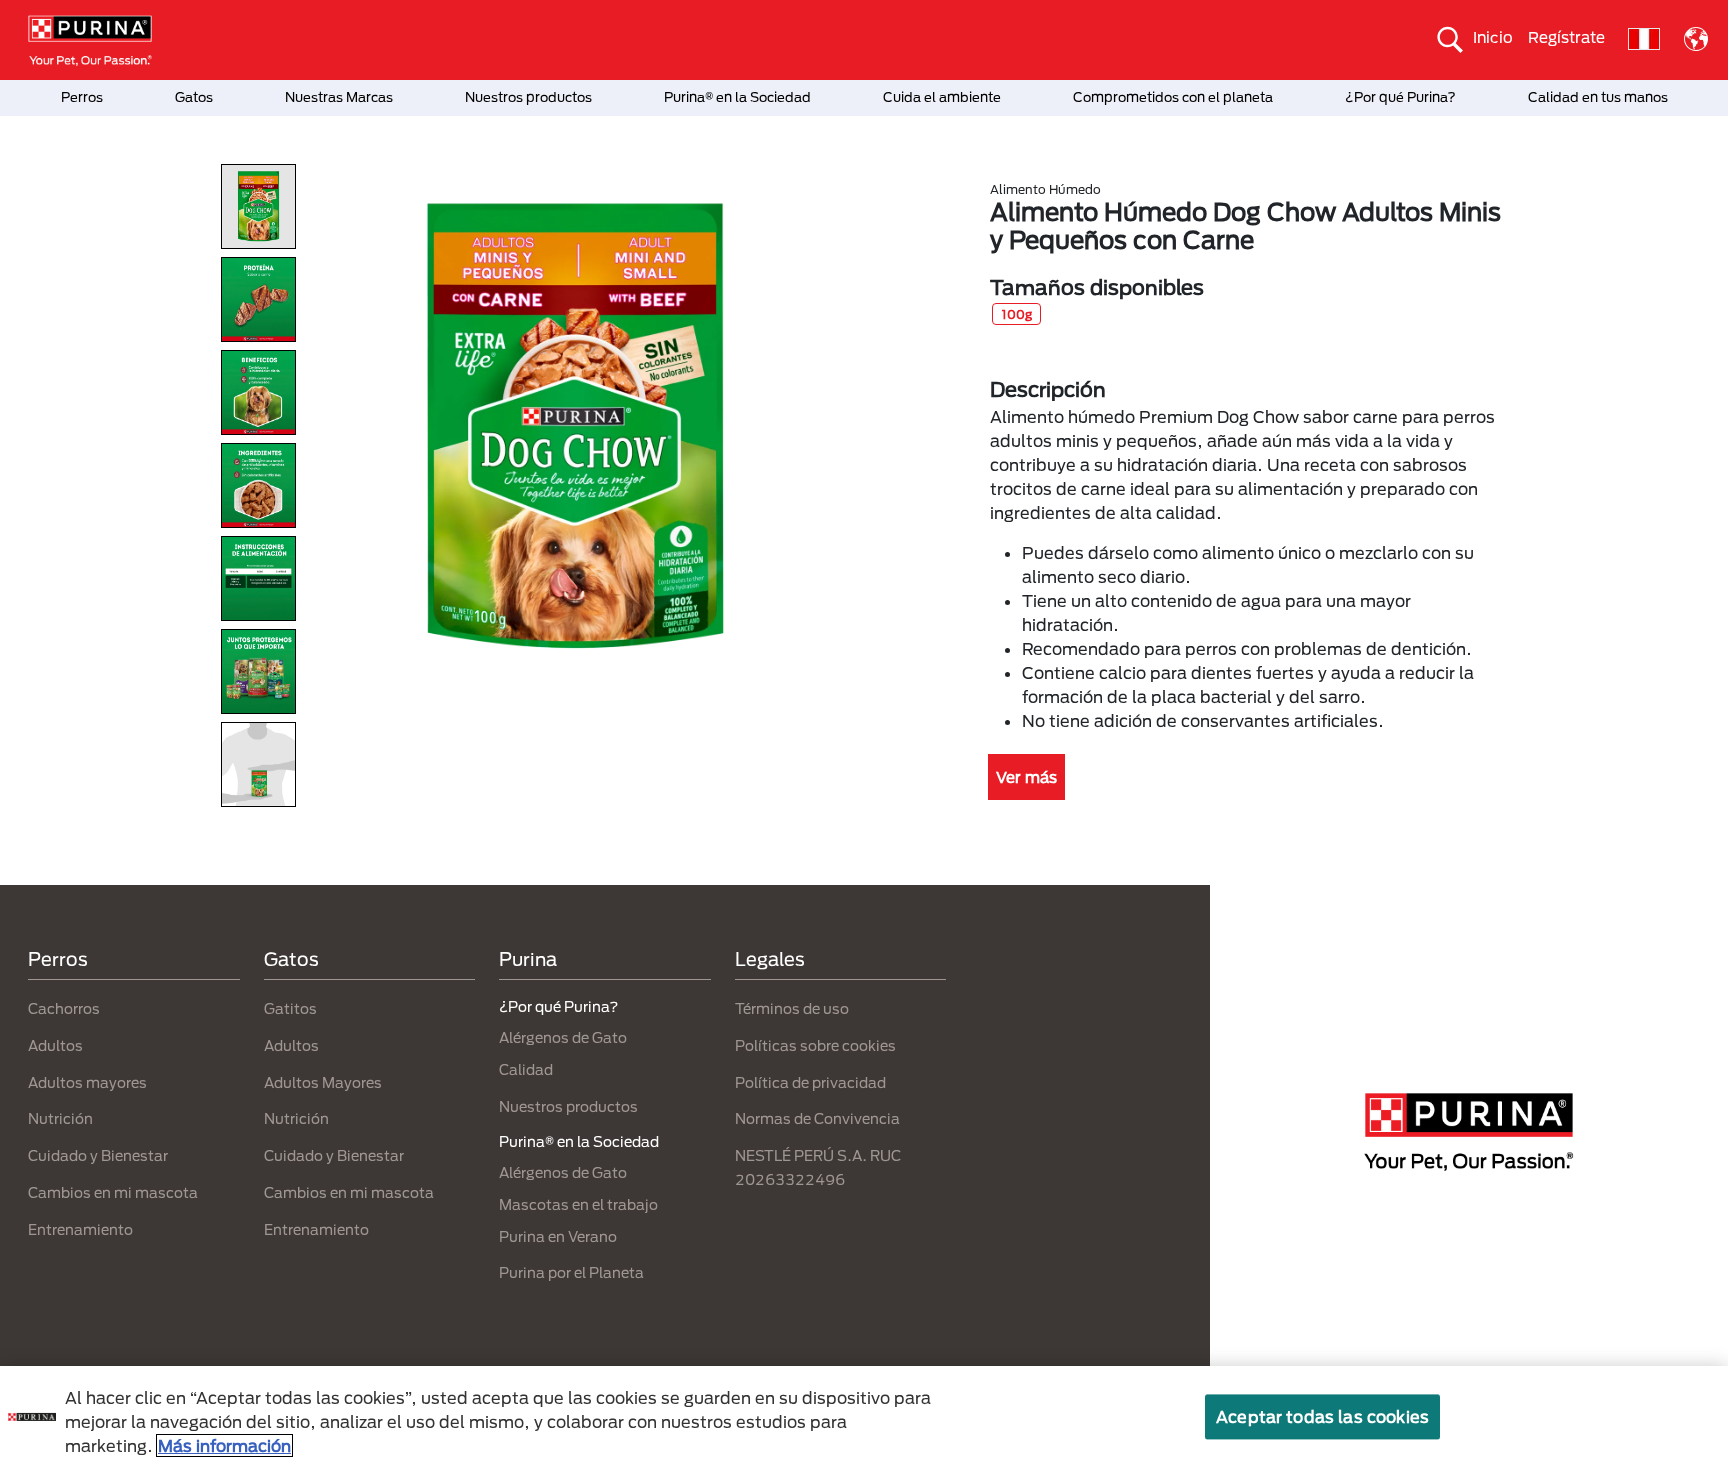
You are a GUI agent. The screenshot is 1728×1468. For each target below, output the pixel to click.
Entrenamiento (80, 1229)
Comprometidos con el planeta (1173, 97)
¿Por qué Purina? (1400, 97)
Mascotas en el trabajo (578, 1204)
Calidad (526, 1069)
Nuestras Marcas (339, 97)
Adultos (55, 1045)
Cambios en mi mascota (113, 1192)
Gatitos (290, 1008)
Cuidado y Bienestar (98, 1155)
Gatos (194, 97)
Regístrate (1566, 37)
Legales (770, 959)
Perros (82, 97)
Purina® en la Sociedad (737, 97)
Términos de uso (792, 1008)
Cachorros (64, 1008)
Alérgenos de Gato (563, 1037)
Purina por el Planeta (571, 1272)
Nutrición (60, 1118)
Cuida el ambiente (942, 97)
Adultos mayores (87, 1082)
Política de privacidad (810, 1082)
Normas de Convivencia (817, 1118)
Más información (224, 1445)
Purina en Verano (558, 1236)
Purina (528, 959)
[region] (864, 1417)
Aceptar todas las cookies (1322, 1416)
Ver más (1026, 777)
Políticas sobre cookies (815, 1045)
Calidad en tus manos (1598, 97)
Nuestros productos (528, 97)
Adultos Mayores (323, 1082)
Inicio (1493, 37)
